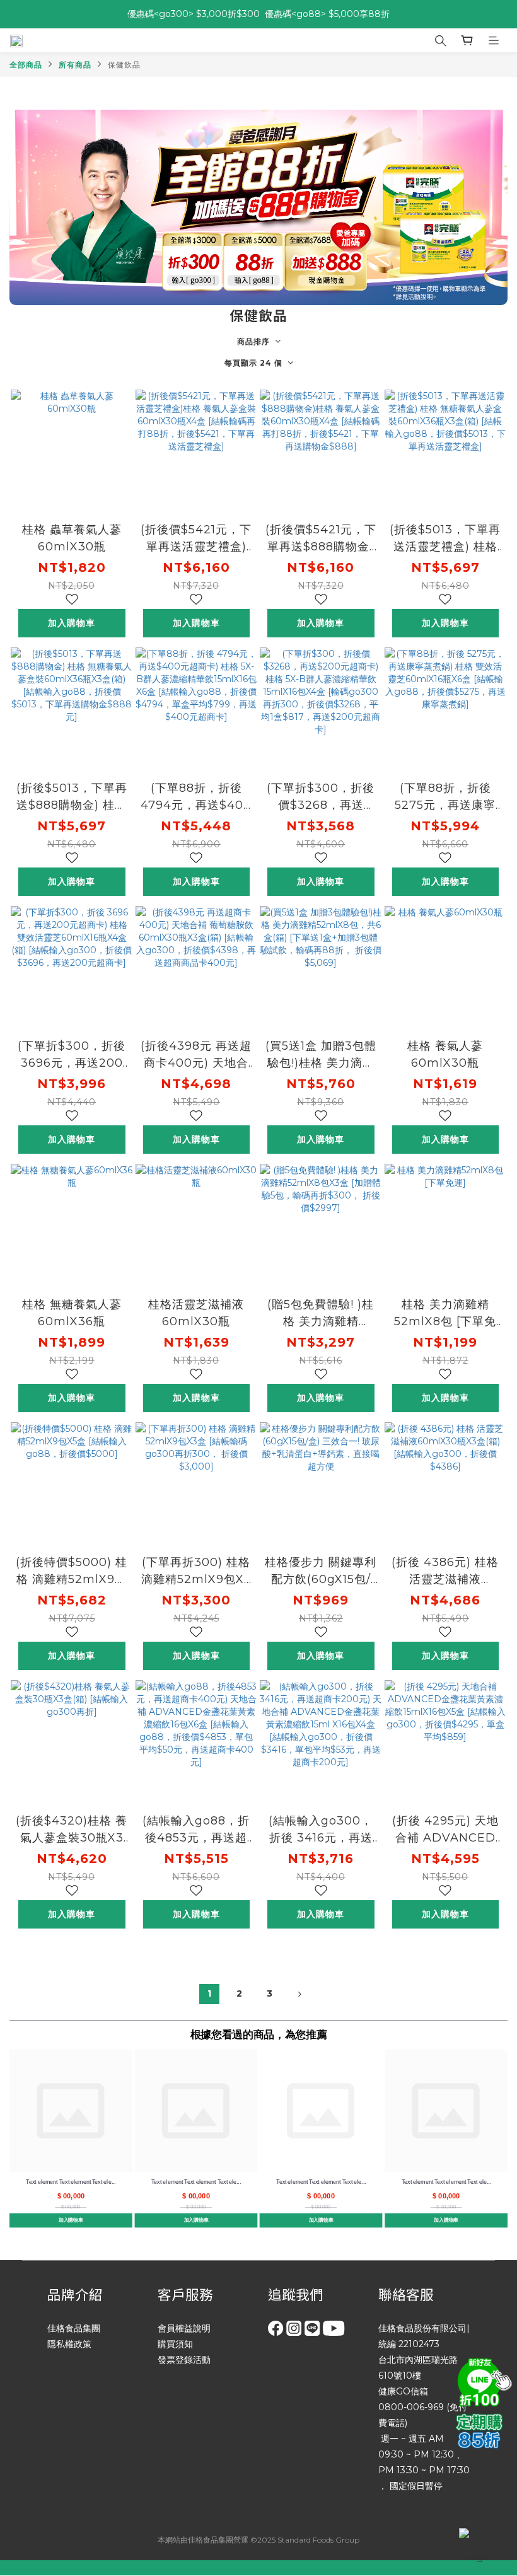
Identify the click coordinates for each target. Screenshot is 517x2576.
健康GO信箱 (403, 2391)
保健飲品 (124, 65)
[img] (482, 2381)
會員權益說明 (184, 2328)
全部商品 (26, 65)
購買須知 (175, 2344)
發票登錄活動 (184, 2360)
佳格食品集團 (74, 2328)
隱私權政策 (69, 2344)
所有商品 (75, 65)
